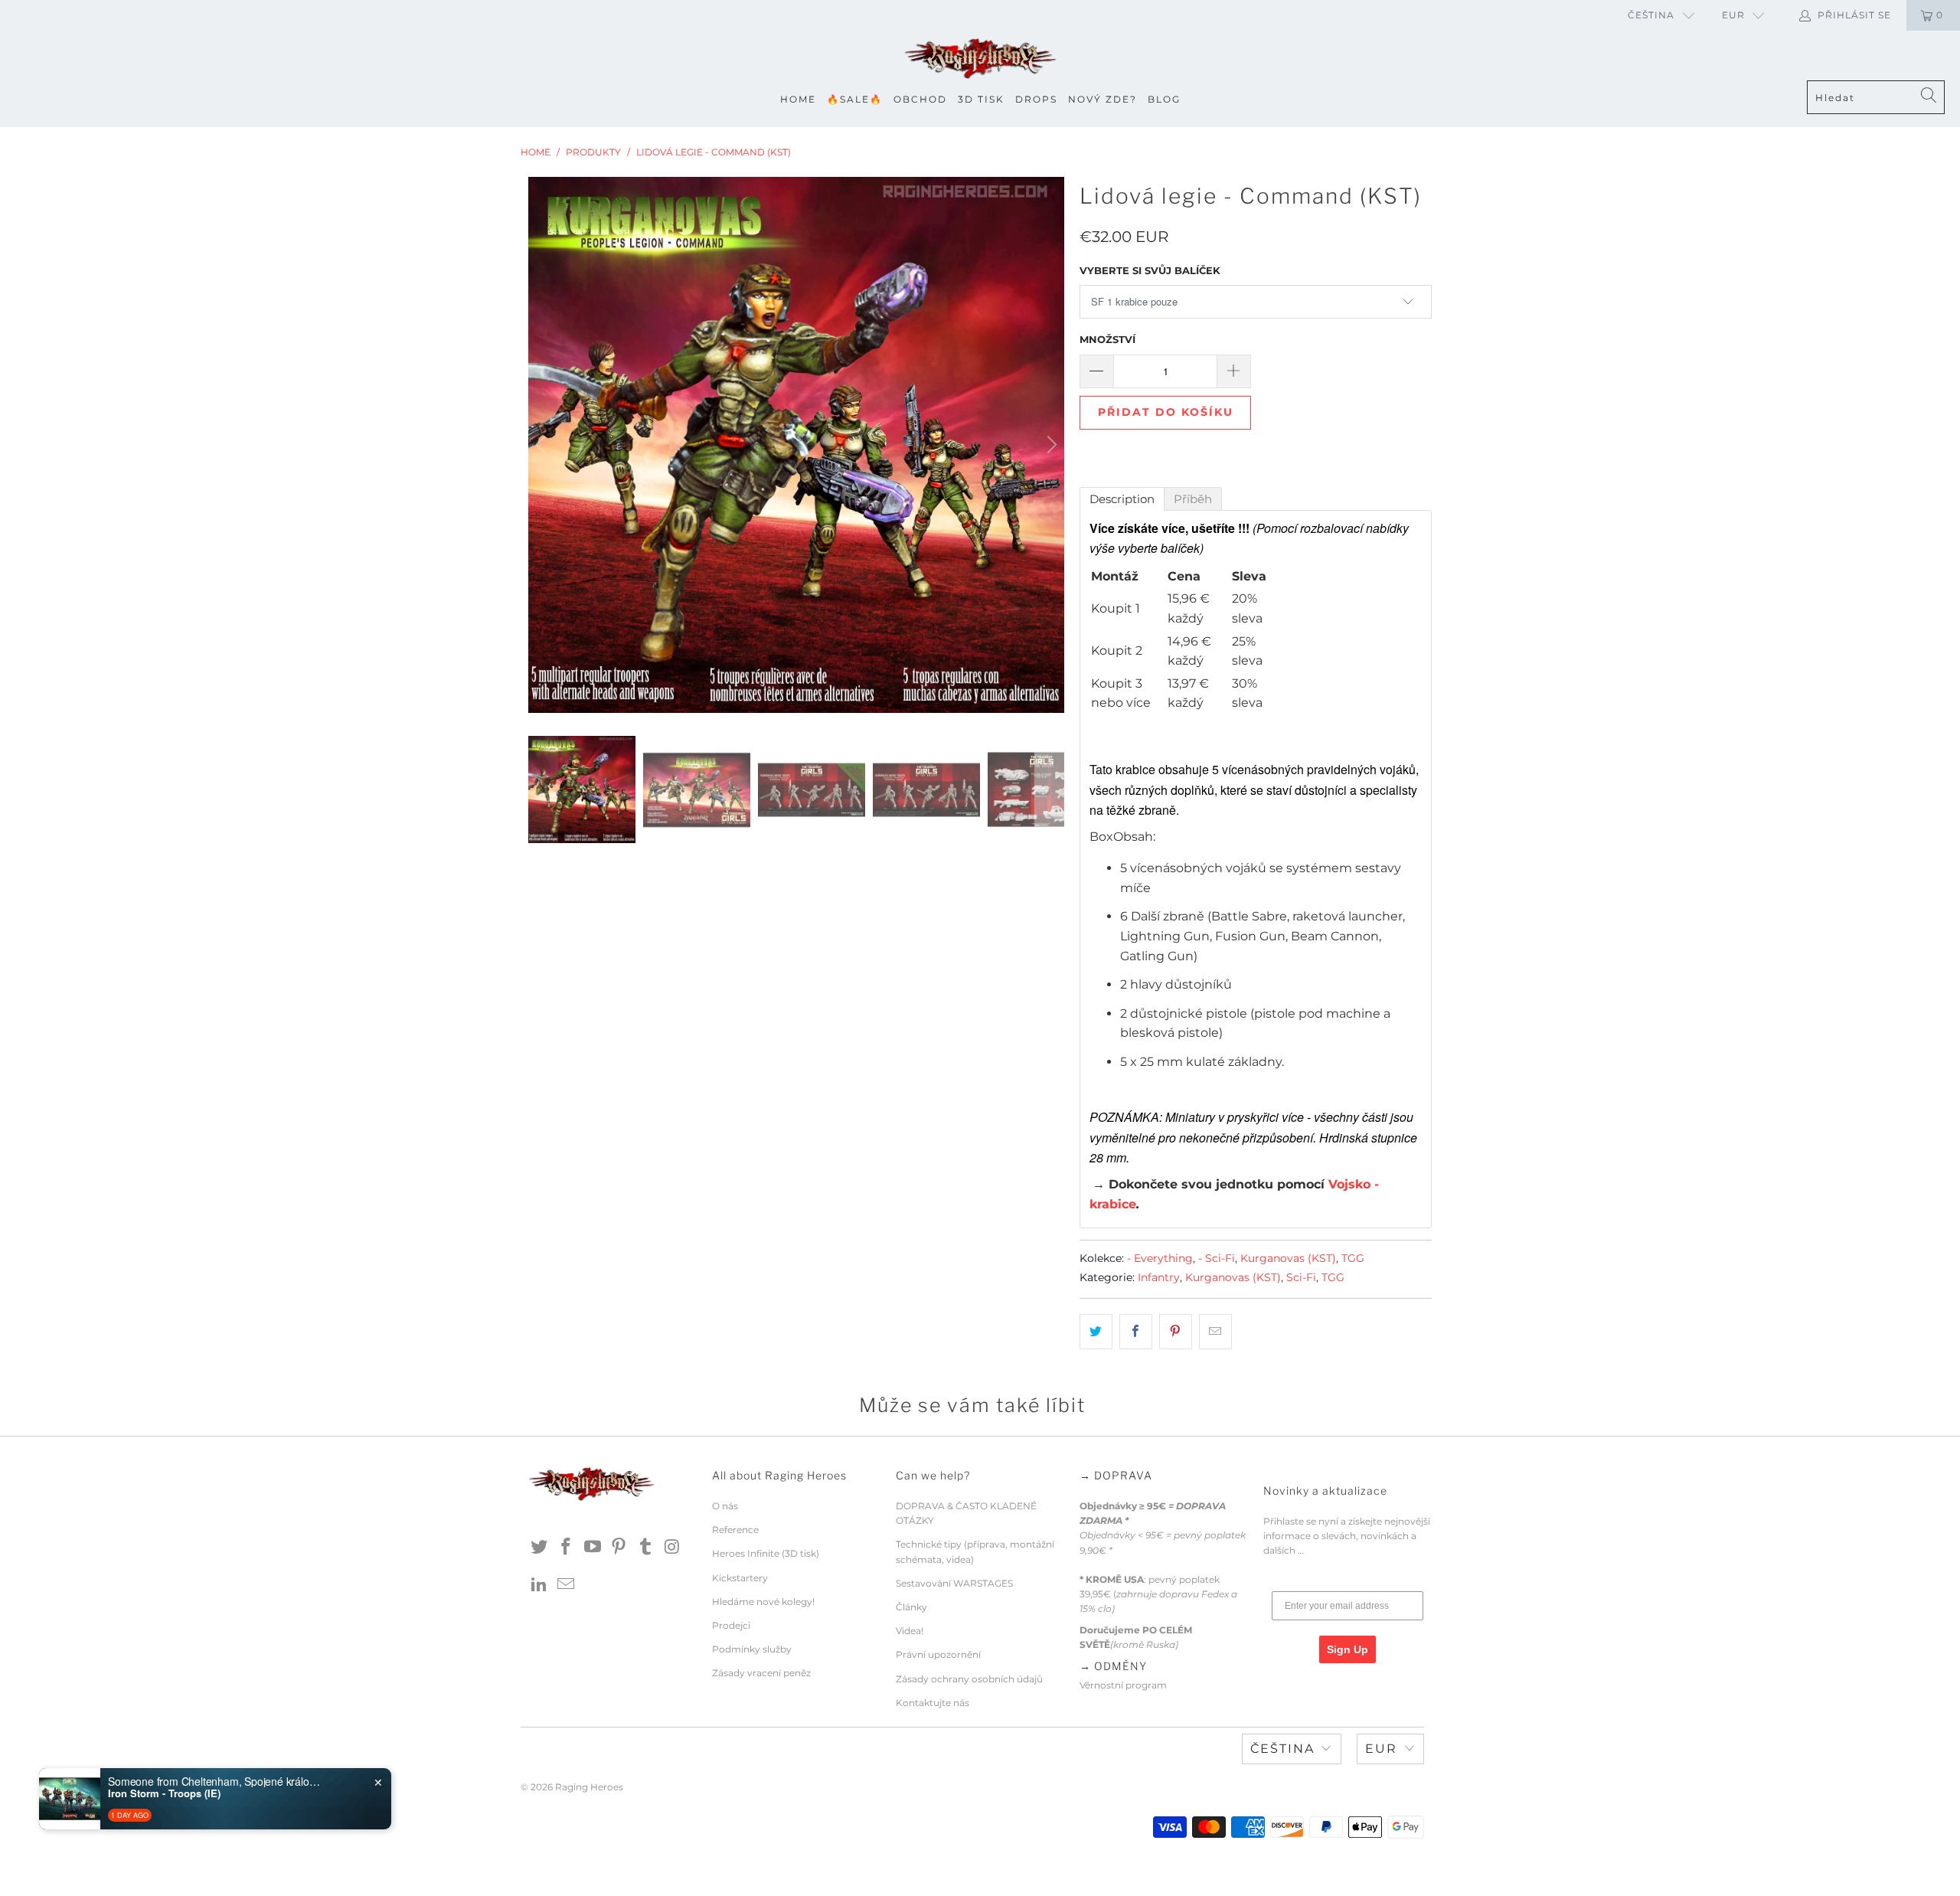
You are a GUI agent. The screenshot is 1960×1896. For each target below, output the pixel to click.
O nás (725, 1506)
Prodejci (731, 1625)
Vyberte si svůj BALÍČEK (1150, 270)
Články (911, 1607)
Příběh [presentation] (1193, 499)
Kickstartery (740, 1578)
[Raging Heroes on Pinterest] (619, 1548)
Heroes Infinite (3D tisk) (766, 1553)
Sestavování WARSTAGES (954, 1583)
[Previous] (543, 445)
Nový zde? (1102, 99)
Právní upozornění (938, 1654)
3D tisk (981, 99)
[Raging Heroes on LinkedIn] (540, 1585)
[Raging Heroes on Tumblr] (646, 1548)
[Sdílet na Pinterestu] (1176, 1332)
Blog (1164, 99)
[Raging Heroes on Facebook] (567, 1548)
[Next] (1050, 445)
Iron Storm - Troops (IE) (164, 1793)
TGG (1353, 1258)
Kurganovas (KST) (1288, 1258)
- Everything (1160, 1258)
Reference (735, 1530)
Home (798, 99)
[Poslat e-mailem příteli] (1215, 1332)
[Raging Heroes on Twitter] (540, 1548)
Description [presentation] (1122, 499)
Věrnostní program (1123, 1685)
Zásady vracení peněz (761, 1673)
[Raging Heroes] (980, 59)
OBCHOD (920, 99)
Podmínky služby (752, 1649)
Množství (1107, 339)
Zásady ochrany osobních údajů (969, 1679)
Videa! (910, 1631)
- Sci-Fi (1217, 1258)
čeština (1651, 15)
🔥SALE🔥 (855, 99)
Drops (1036, 99)
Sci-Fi (1301, 1277)
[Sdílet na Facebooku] (1136, 1332)
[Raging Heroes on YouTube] (593, 1548)
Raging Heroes (589, 1787)
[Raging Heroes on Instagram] (672, 1548)
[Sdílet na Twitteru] (1096, 1332)
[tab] (1122, 499)
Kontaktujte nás (933, 1703)
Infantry (1159, 1277)
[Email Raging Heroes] (567, 1585)
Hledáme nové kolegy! (763, 1602)
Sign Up (1347, 1649)
